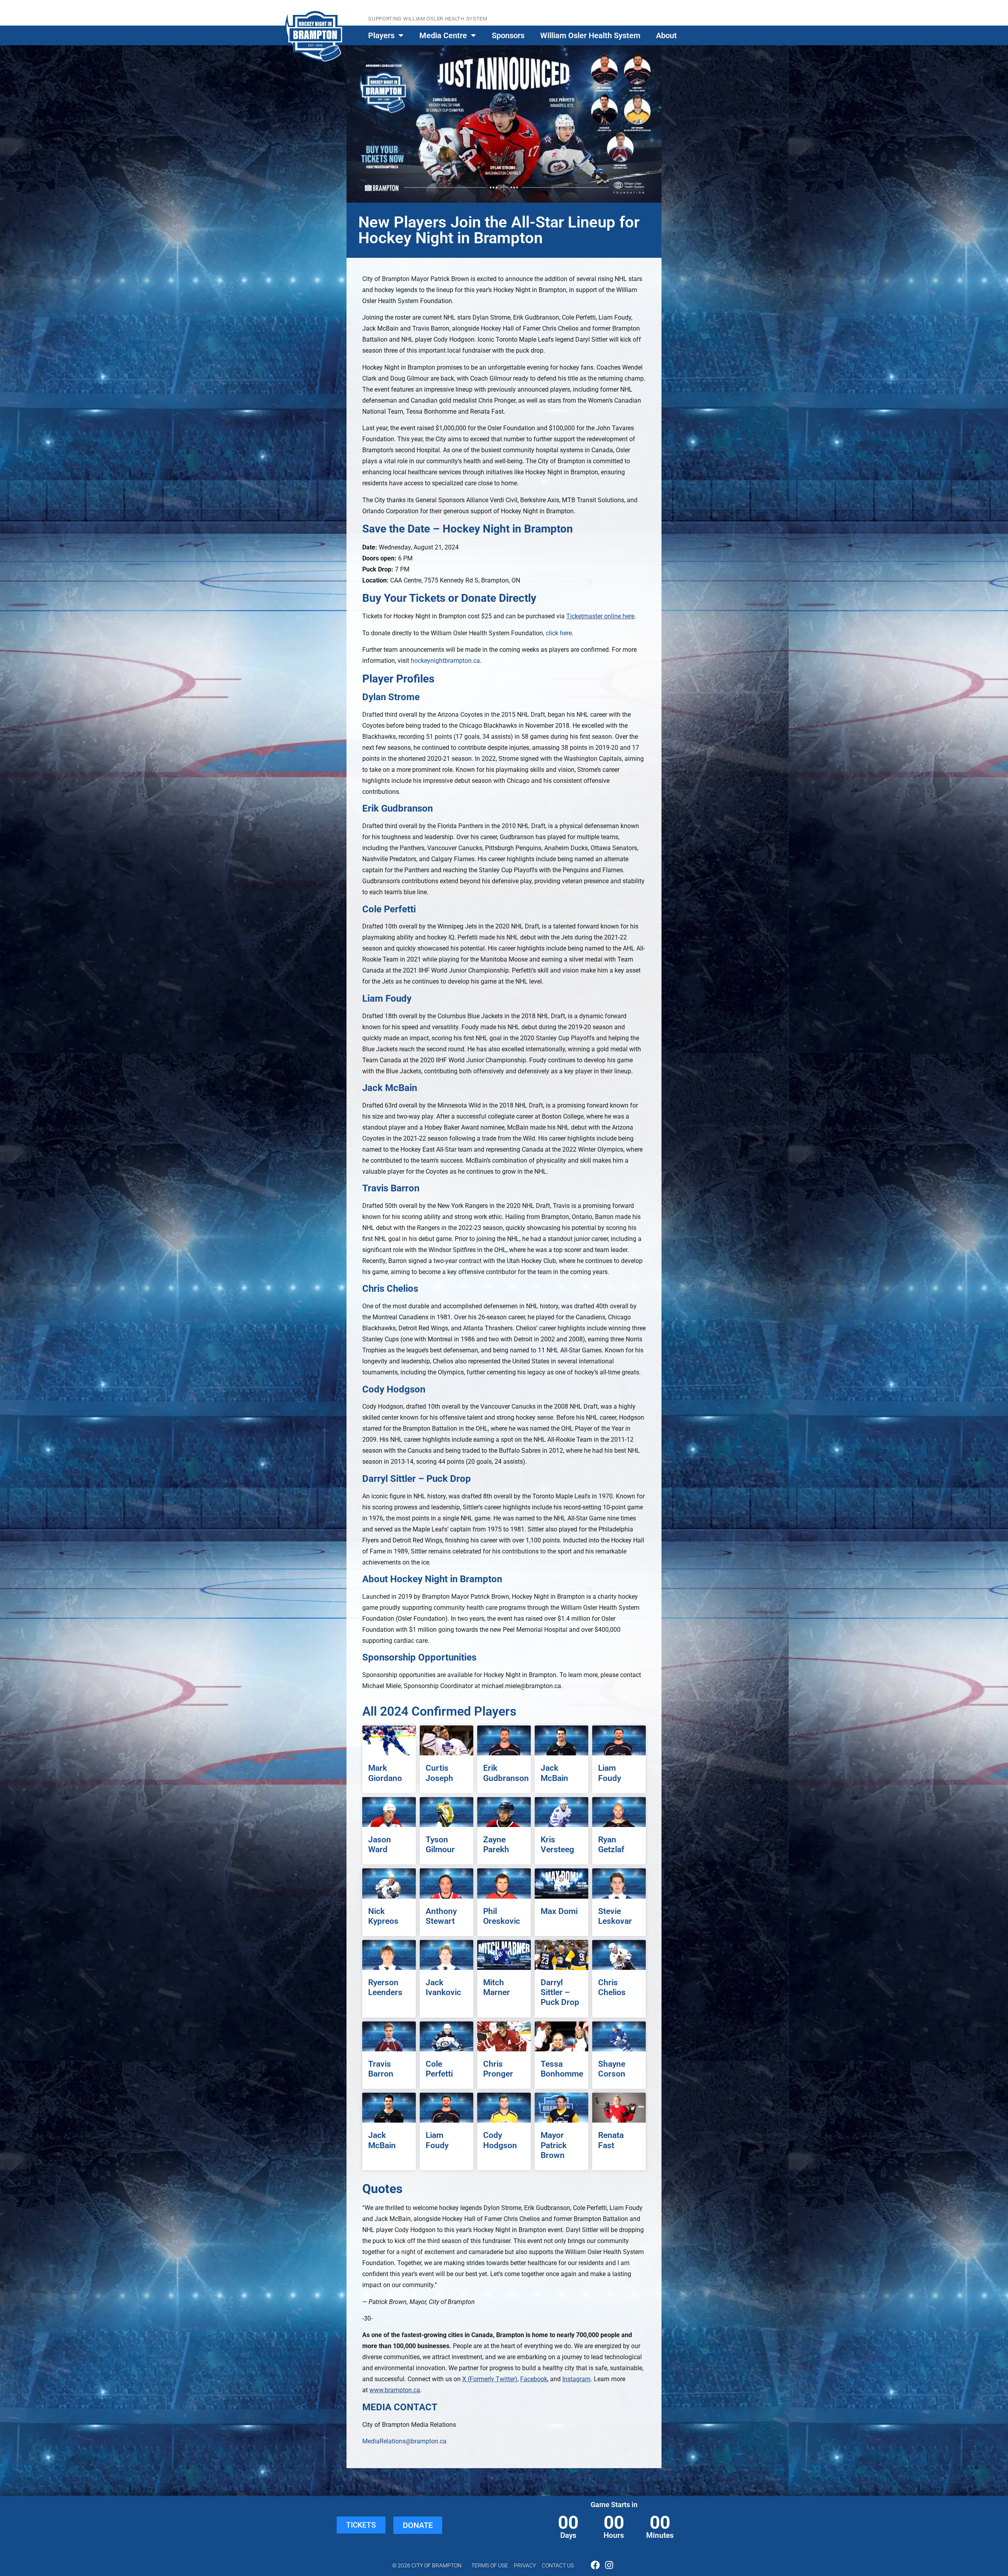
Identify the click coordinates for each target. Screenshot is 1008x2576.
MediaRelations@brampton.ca (404, 2441)
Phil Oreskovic (502, 1916)
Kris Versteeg (557, 1845)
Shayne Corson (612, 2069)
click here (558, 633)
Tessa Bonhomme (562, 2069)
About (666, 35)
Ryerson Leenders (385, 1987)
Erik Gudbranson (506, 1773)
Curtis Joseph (439, 1773)
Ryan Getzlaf (611, 1845)
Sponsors (508, 35)
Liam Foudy (610, 1773)
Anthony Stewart (441, 1916)
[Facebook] (595, 2565)
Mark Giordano (385, 1773)
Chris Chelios (612, 1987)
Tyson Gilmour (440, 1845)
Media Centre (443, 35)
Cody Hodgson (500, 2140)
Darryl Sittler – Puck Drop (560, 1992)
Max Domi (559, 1911)
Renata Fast (611, 2140)
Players (381, 35)
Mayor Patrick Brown (554, 2145)
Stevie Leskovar (615, 1916)
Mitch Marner (497, 1987)
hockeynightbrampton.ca (445, 661)
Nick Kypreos (383, 1916)
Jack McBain (554, 1773)
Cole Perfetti (439, 2069)
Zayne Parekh (496, 1845)
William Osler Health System (590, 35)
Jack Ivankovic (443, 1987)
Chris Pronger (498, 2069)
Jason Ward (380, 1845)
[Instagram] (609, 2565)
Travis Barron (381, 2069)
